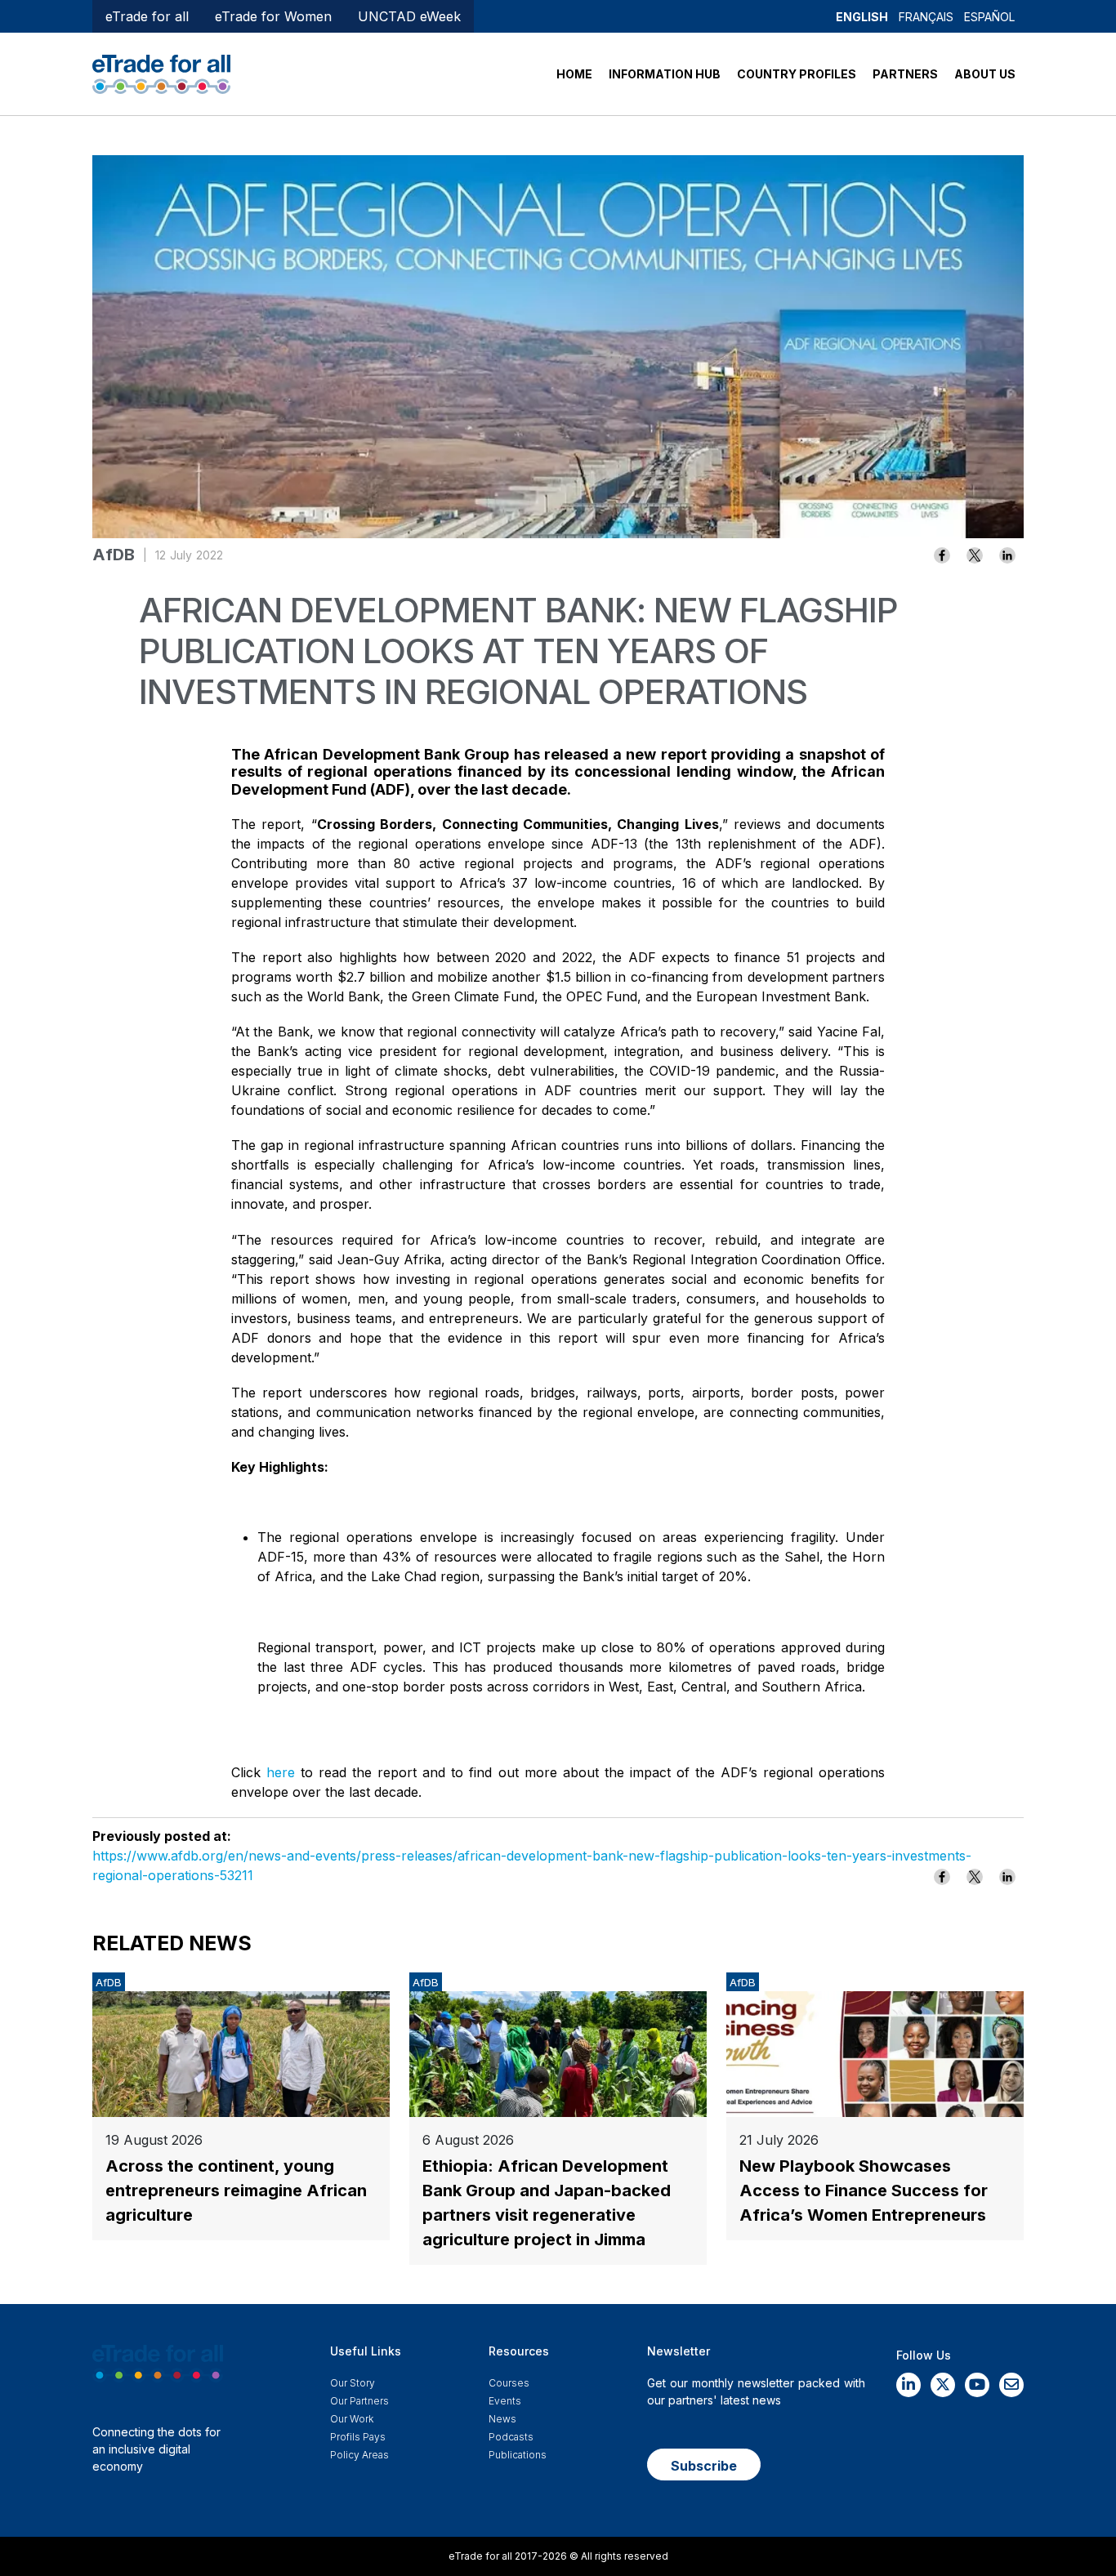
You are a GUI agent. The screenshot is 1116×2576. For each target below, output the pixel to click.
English (862, 17)
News (502, 2419)
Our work (352, 2419)
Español (989, 17)
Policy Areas (359, 2455)
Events (505, 2401)
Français (926, 17)
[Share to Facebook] (942, 555)
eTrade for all (147, 16)
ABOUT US (985, 74)
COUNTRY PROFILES (797, 74)
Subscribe (704, 2466)
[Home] (161, 73)
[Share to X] (975, 555)
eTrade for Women (273, 16)
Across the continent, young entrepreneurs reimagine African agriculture (236, 2190)
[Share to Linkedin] (1007, 555)
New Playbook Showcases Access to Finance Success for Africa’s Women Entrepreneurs (864, 2190)
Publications (518, 2455)
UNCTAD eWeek (409, 16)
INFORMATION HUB (665, 74)
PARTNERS (905, 74)
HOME (574, 74)
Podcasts (511, 2437)
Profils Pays (358, 2437)
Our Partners (359, 2401)
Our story (353, 2383)
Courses (509, 2383)
